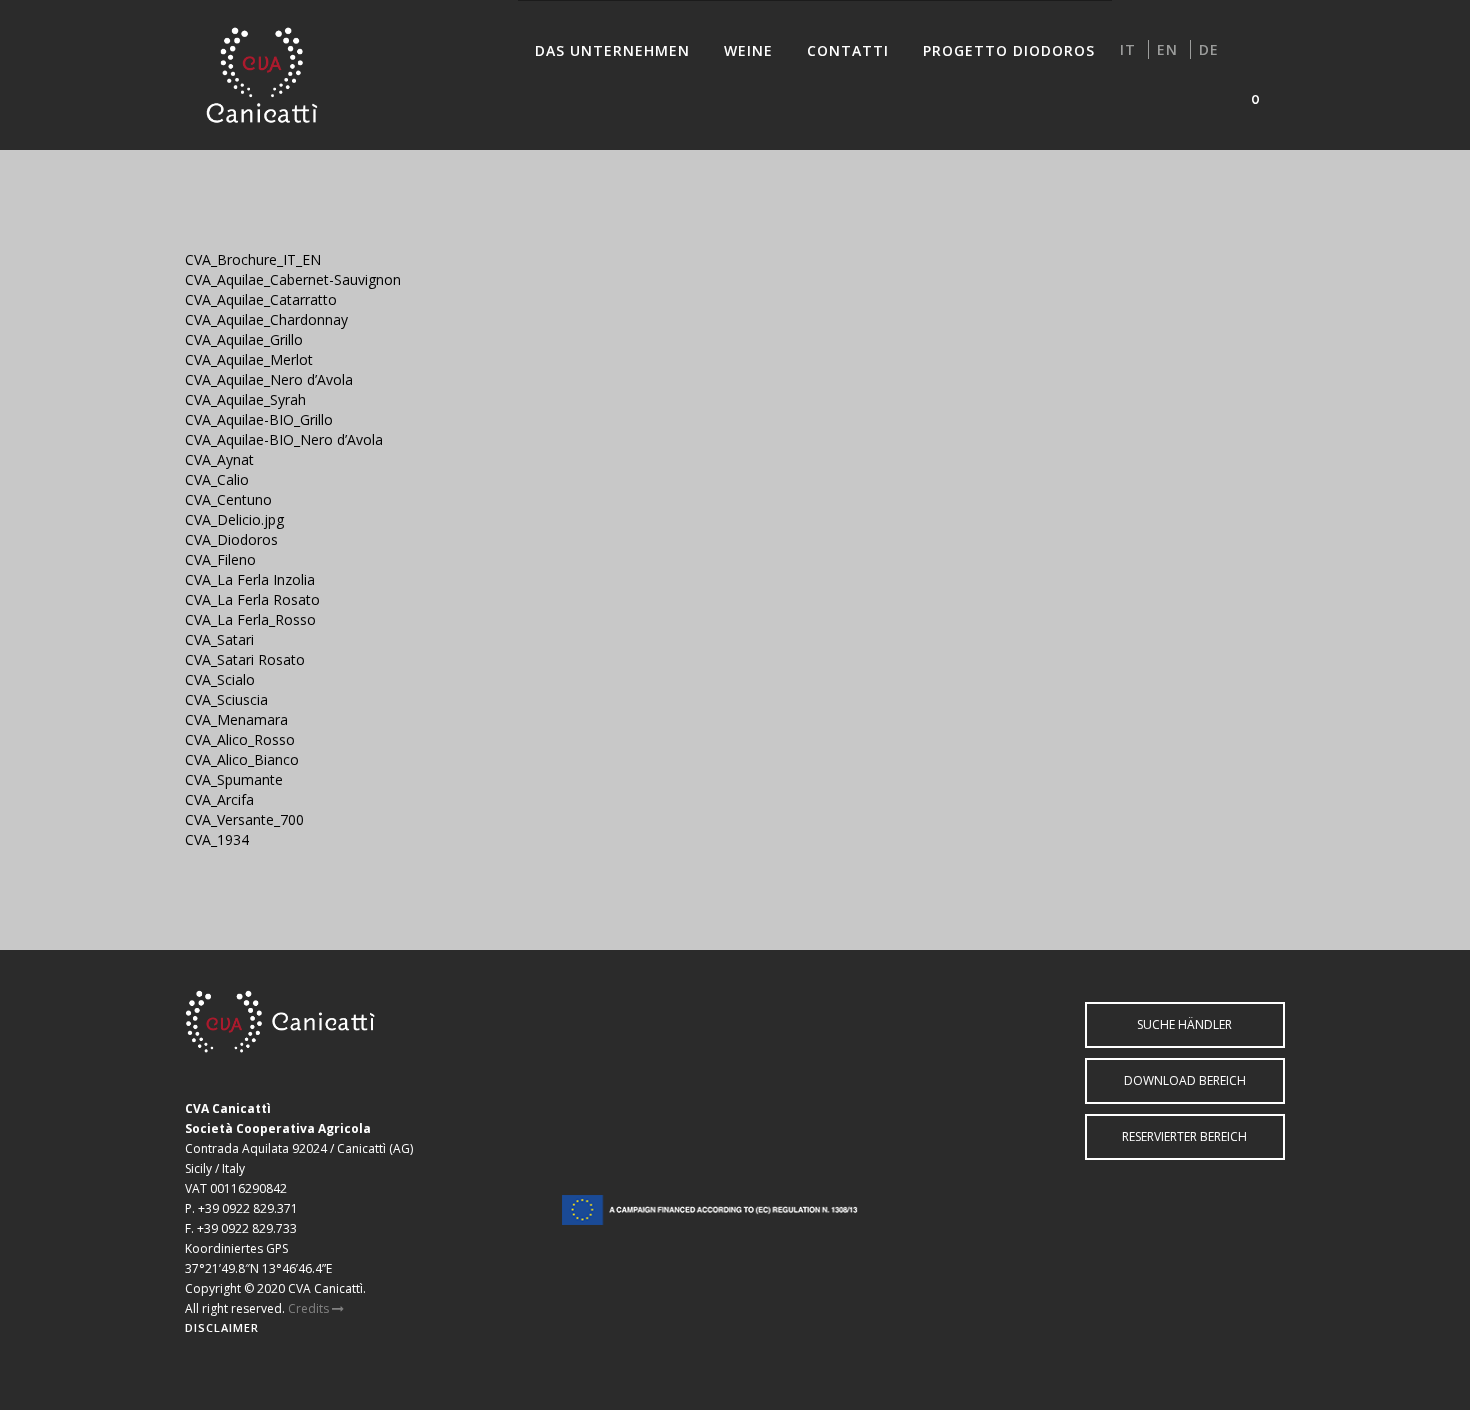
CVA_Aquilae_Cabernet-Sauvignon (293, 279)
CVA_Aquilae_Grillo (244, 339)
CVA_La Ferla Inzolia (250, 579)
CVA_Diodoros (231, 539)
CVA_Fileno (220, 559)
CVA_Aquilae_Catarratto (261, 299)
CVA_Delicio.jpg (234, 519)
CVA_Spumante (234, 779)
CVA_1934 (217, 839)
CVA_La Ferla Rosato (252, 599)
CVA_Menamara (236, 719)
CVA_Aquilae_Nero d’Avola (269, 379)
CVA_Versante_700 (244, 819)
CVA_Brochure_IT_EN (253, 259)
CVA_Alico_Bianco (242, 759)
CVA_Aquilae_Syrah (245, 399)
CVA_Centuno (228, 499)
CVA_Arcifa (219, 799)
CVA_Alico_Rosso (240, 739)
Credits (310, 1308)
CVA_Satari (219, 639)
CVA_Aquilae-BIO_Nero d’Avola (284, 439)
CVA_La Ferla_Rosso (250, 619)
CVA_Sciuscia (226, 699)
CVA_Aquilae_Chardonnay (266, 319)
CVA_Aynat (219, 459)
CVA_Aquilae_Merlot (249, 359)
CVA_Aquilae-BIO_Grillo (259, 419)
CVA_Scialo (220, 679)
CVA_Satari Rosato (245, 659)
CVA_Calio (217, 479)
